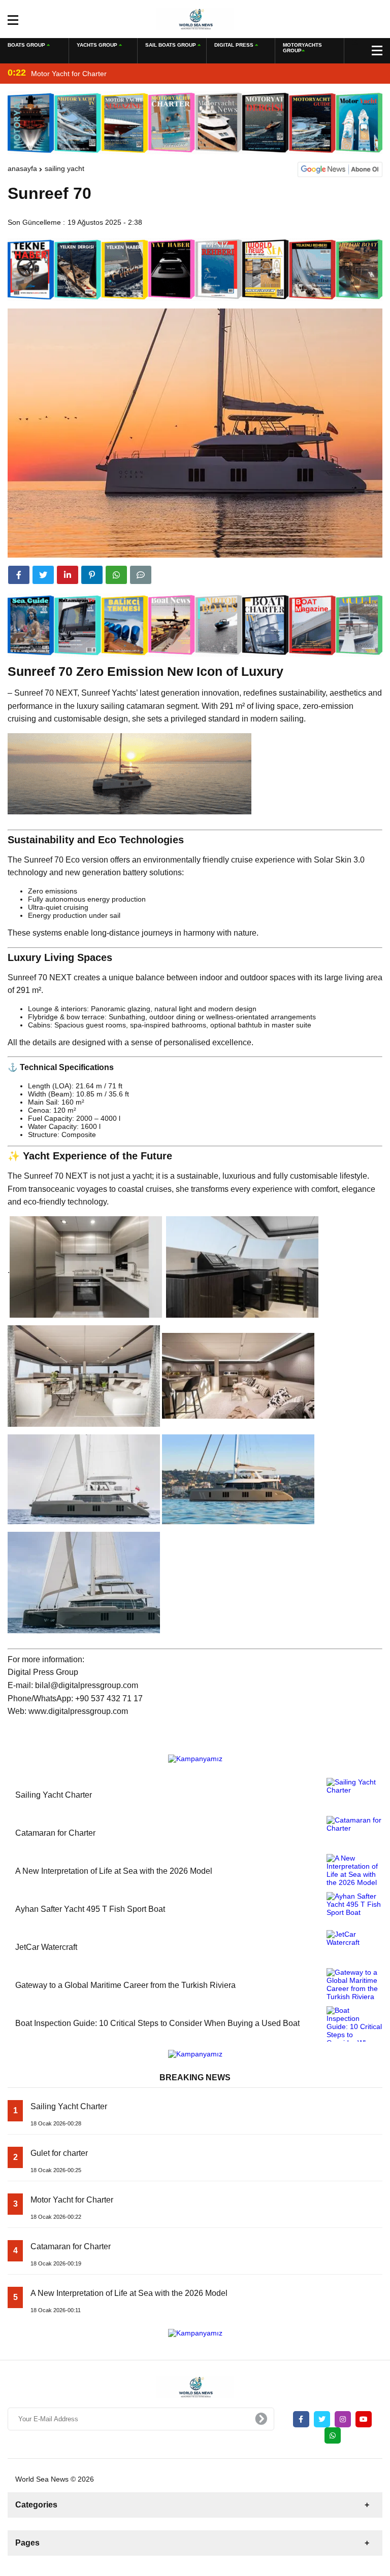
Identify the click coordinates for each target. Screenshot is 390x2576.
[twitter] (43, 575)
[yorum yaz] (141, 575)
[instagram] (343, 2419)
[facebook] (19, 575)
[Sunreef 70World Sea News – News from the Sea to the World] (195, 18)
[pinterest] (92, 575)
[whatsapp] (333, 2435)
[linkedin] (68, 575)
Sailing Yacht (64, 168)
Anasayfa (22, 168)
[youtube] (364, 2419)
